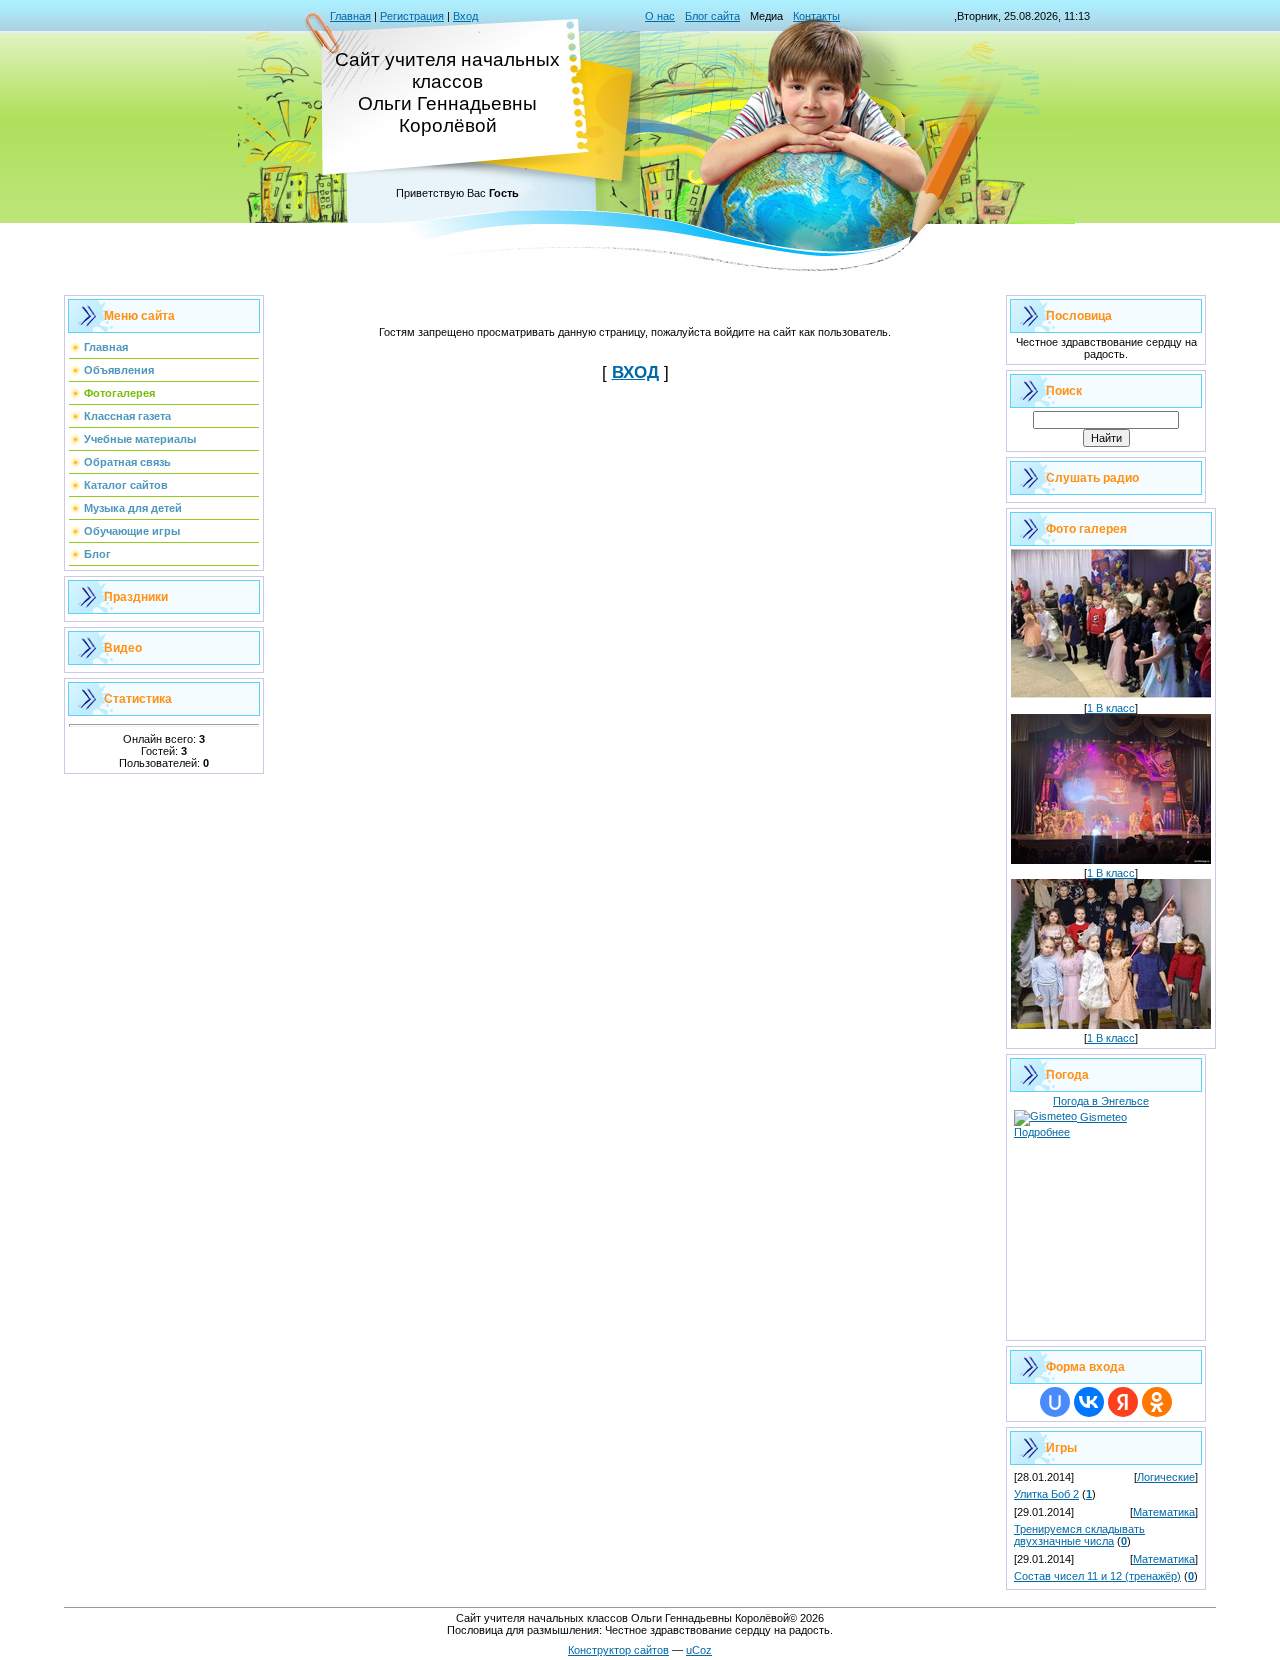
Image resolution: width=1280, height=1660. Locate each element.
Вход (465, 16)
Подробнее (1042, 1132)
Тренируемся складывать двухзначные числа (1079, 1535)
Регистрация (412, 16)
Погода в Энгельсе (1101, 1101)
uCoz (699, 1650)
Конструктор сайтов (618, 1650)
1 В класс (1111, 708)
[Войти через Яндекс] (1123, 1402)
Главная (350, 16)
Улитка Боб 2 (1046, 1494)
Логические (1166, 1477)
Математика (1164, 1512)
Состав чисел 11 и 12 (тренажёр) (1097, 1576)
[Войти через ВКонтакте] (1089, 1402)
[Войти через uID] (1055, 1402)
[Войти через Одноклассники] (1157, 1402)
